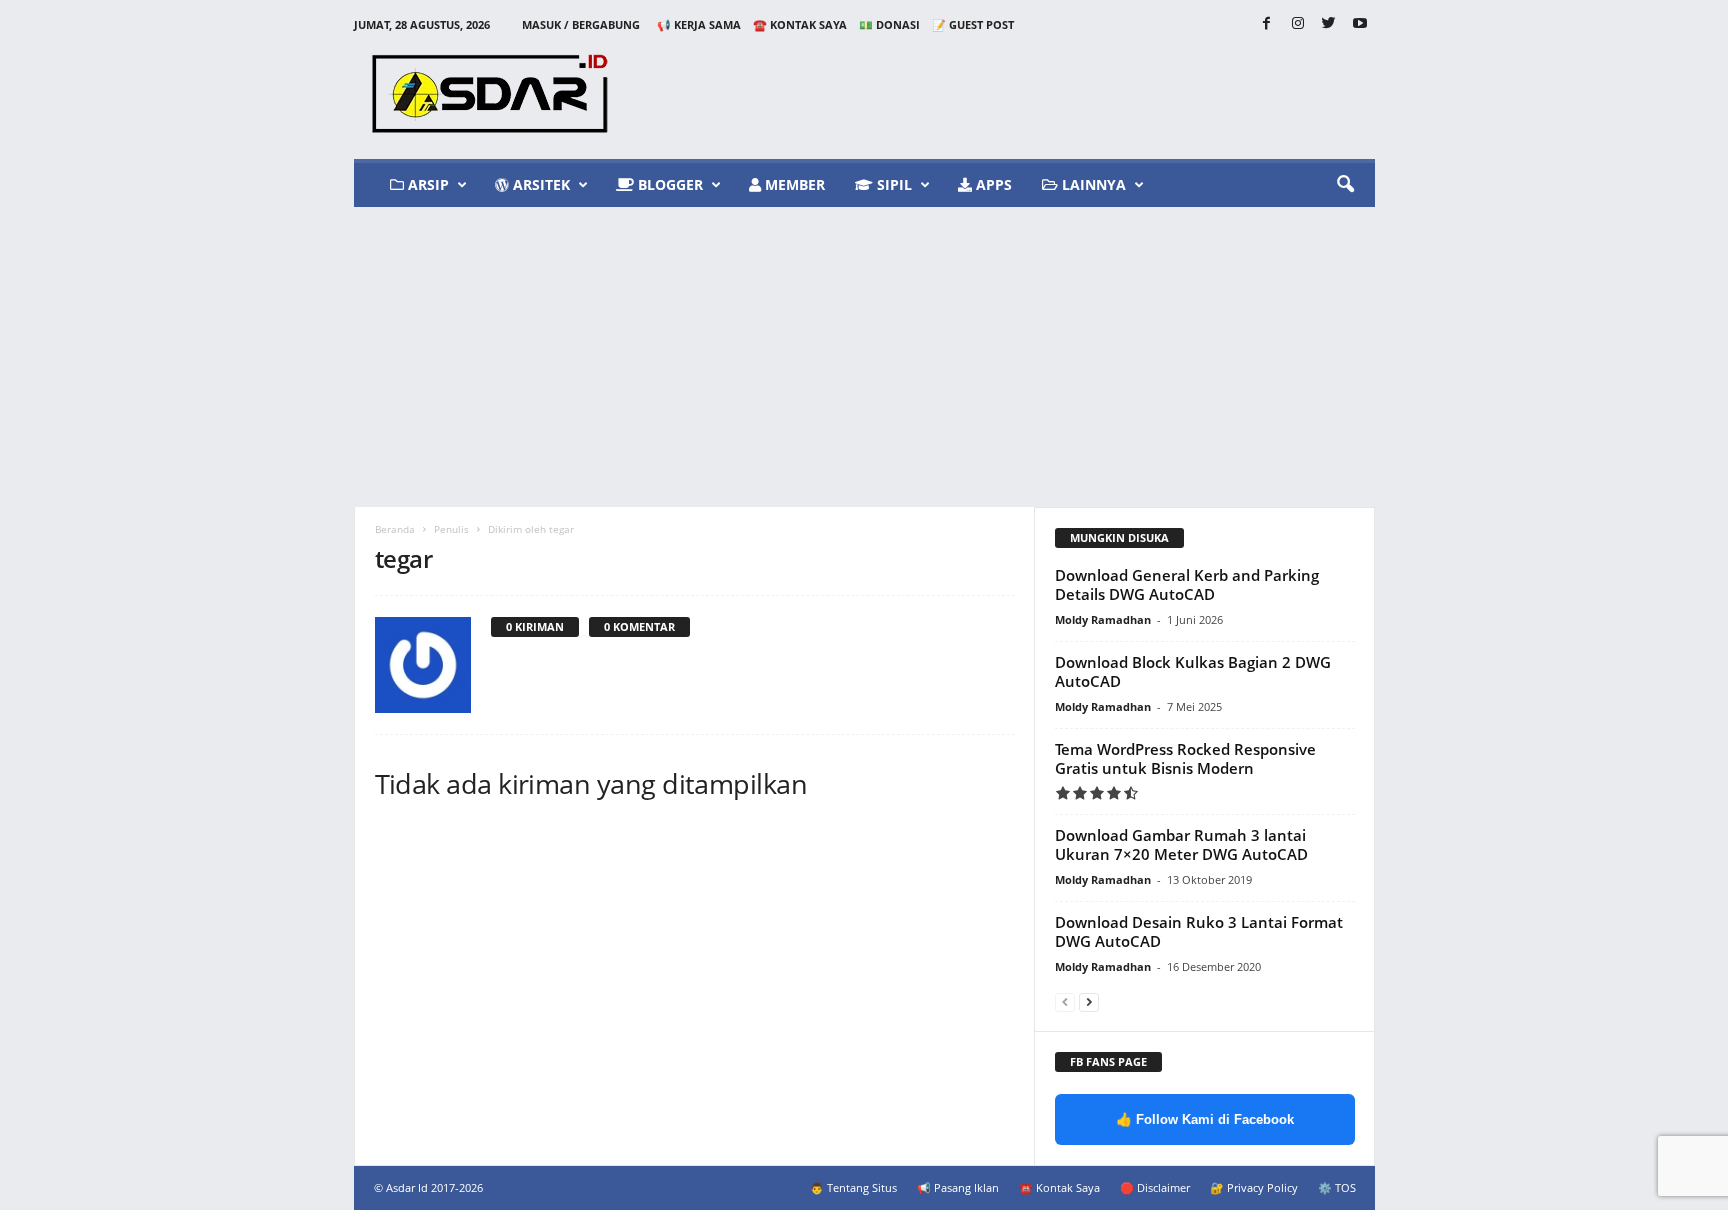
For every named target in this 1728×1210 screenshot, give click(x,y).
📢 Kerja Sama (699, 24)
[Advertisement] (864, 357)
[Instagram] (1298, 24)
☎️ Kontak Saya (800, 24)
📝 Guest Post (973, 24)
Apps (992, 184)
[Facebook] (1267, 24)
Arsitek (539, 184)
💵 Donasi (889, 24)
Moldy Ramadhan (1103, 619)
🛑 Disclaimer (1155, 1187)
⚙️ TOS (1337, 1187)
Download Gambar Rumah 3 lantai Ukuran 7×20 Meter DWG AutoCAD (1181, 844)
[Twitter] (1329, 24)
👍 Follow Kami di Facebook (1205, 1119)
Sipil (892, 184)
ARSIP (426, 184)
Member (793, 184)
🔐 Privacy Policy (1254, 1187)
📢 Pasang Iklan (958, 1187)
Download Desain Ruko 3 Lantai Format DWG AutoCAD (1199, 931)
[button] (1345, 185)
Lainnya (1092, 184)
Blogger (668, 184)
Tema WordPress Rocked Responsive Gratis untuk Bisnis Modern (1185, 758)
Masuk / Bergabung (581, 24)
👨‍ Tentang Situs (853, 1187)
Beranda (395, 529)
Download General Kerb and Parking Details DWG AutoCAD (1187, 584)
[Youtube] (1360, 24)
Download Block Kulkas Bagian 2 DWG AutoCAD (1193, 671)
